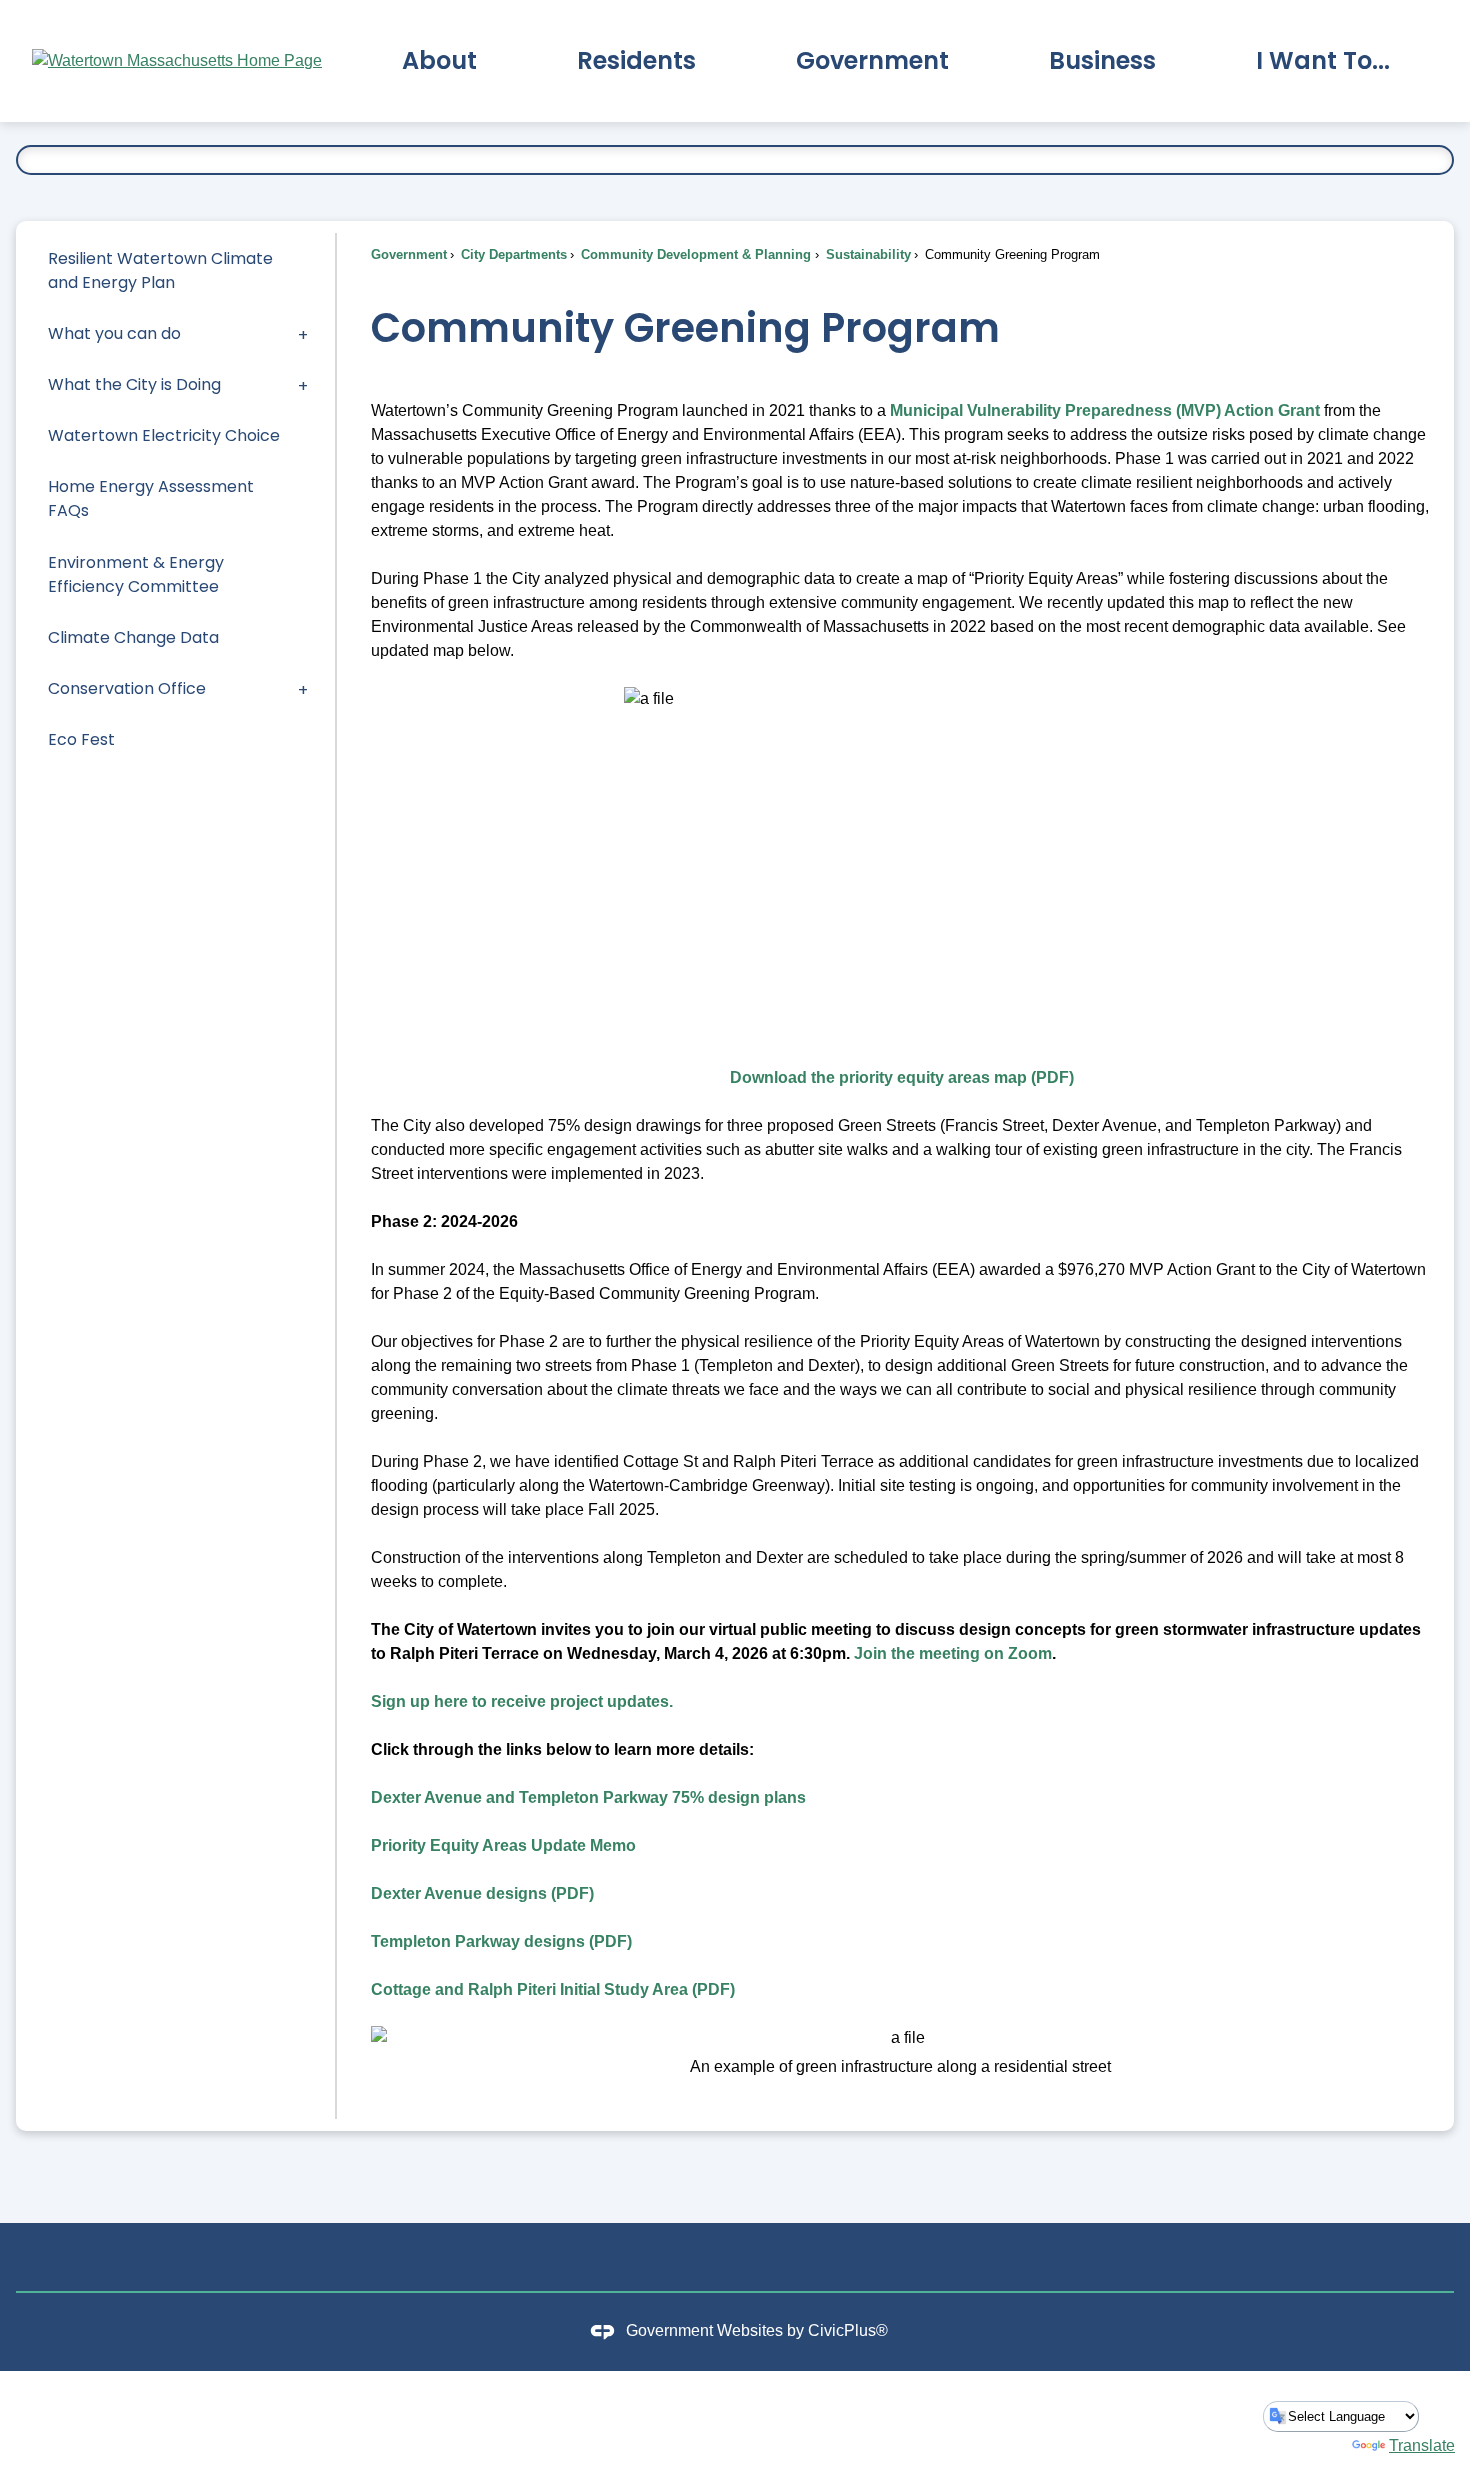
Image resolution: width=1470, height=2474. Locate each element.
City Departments (512, 254)
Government (409, 254)
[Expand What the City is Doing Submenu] (303, 384)
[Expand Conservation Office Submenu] (303, 688)
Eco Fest (81, 739)
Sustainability (866, 254)
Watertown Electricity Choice (164, 435)
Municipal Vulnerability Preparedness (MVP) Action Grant (1105, 410)
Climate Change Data (133, 637)
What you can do (114, 333)
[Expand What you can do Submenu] (303, 333)
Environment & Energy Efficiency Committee (136, 574)
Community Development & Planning (694, 254)
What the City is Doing (134, 384)
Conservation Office (127, 688)
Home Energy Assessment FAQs (151, 498)
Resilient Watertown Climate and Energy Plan (160, 270)
